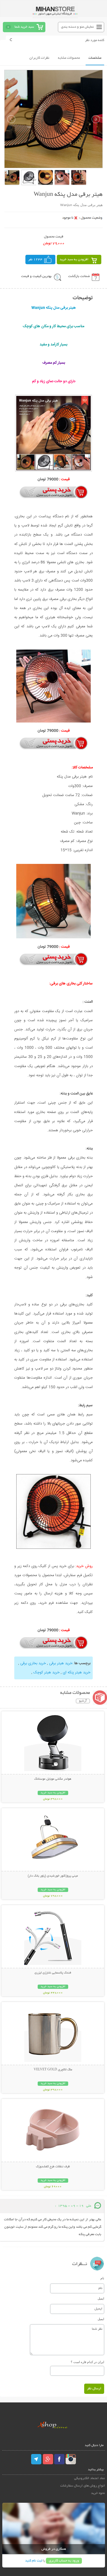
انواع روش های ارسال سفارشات (83, 2486)
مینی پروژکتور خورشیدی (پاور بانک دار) (53, 1876)
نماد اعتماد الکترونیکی (90, 2478)
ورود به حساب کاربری (64, 2561)
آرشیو (83, 1701)
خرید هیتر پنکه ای (77, 1672)
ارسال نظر (94, 2389)
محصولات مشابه (69, 58)
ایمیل (101, 2298)
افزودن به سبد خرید (74, 260)
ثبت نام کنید (34, 2561)
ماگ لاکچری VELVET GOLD (53, 2070)
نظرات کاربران (39, 58)
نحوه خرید (98, 2493)
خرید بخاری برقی (33, 1663)
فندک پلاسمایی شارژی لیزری (53, 1973)
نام (102, 2278)
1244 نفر (35, 260)
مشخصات (95, 58)
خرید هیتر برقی (61, 1663)
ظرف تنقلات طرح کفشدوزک (53, 2167)
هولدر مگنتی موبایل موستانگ (53, 1779)
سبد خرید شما (24, 27)
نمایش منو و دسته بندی (77, 27)
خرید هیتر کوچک (47, 1672)
